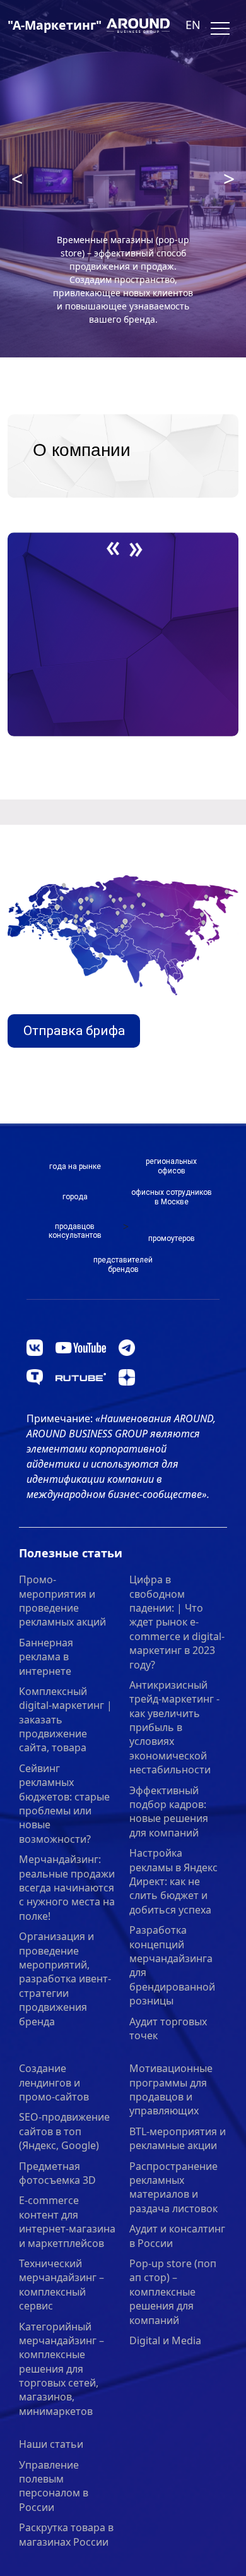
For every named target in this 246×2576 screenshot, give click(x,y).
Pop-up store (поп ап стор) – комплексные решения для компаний (173, 2292)
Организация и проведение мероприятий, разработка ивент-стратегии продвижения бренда (65, 1979)
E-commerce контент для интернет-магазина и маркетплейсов (67, 2221)
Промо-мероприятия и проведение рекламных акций (62, 1601)
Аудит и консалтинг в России (177, 2236)
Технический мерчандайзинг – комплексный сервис (61, 2285)
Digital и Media (165, 2340)
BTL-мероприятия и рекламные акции (178, 2138)
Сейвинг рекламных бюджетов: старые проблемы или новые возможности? (64, 1804)
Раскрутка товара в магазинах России (66, 2534)
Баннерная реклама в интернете (46, 1657)
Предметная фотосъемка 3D (57, 2173)
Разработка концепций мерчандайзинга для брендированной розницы (172, 1965)
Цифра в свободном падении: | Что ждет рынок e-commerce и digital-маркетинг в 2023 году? (177, 1622)
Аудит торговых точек (168, 2028)
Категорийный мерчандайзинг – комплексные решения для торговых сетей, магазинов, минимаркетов (61, 2369)
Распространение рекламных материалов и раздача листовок (173, 2187)
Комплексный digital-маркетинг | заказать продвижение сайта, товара (66, 1720)
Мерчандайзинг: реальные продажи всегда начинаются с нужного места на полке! (67, 1888)
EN (193, 25)
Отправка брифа (74, 1031)
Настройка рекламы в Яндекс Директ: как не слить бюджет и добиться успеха (173, 1881)
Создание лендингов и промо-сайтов (54, 2082)
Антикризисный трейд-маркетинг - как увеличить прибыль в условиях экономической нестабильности (174, 1727)
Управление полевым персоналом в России (54, 2486)
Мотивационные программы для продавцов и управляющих (171, 2089)
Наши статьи (51, 2444)
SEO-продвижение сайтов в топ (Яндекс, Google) (64, 2131)
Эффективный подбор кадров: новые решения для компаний (169, 1812)
